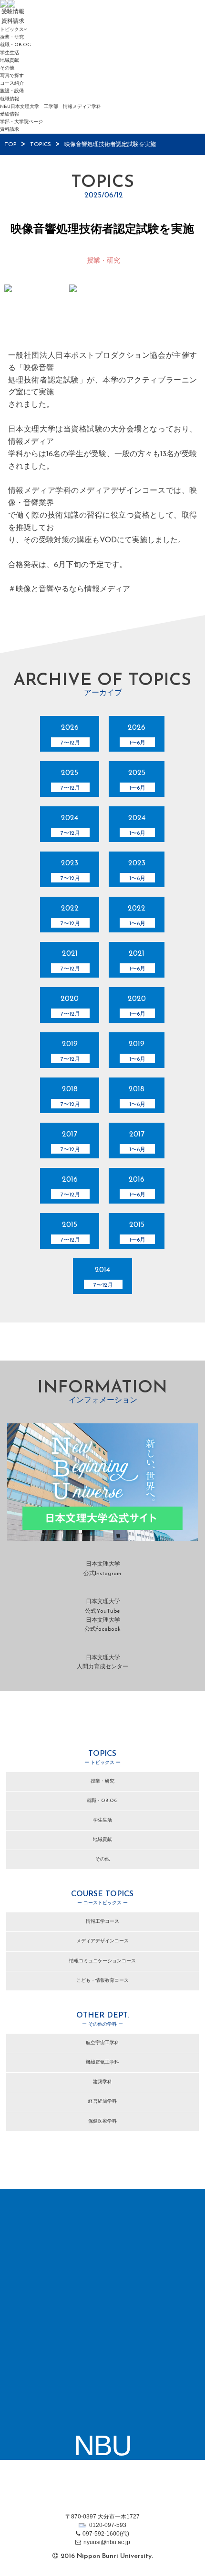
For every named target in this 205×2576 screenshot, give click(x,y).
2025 (70, 780)
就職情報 (10, 99)
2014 (103, 1277)
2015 (70, 1232)
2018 (70, 1097)
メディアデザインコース (102, 1941)
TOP (10, 145)
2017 (70, 1142)
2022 (70, 916)
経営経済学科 (102, 2101)
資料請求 (10, 130)
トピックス (12, 30)
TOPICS (41, 145)
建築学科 (102, 2082)
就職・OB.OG (15, 45)
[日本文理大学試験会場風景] (37, 308)
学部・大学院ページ (21, 122)
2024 (70, 825)
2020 (70, 1006)
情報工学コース (102, 1922)
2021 (70, 961)
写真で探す (12, 76)
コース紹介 (12, 83)
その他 (7, 68)
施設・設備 (12, 91)
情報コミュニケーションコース (102, 1961)
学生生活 (10, 53)
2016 (70, 1187)
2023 (70, 871)
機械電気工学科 (102, 2062)
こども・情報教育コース (102, 1981)
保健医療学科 (102, 2121)
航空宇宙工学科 (102, 2043)
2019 (70, 1051)
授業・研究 (12, 37)
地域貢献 (10, 61)
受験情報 (10, 114)
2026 (70, 735)
